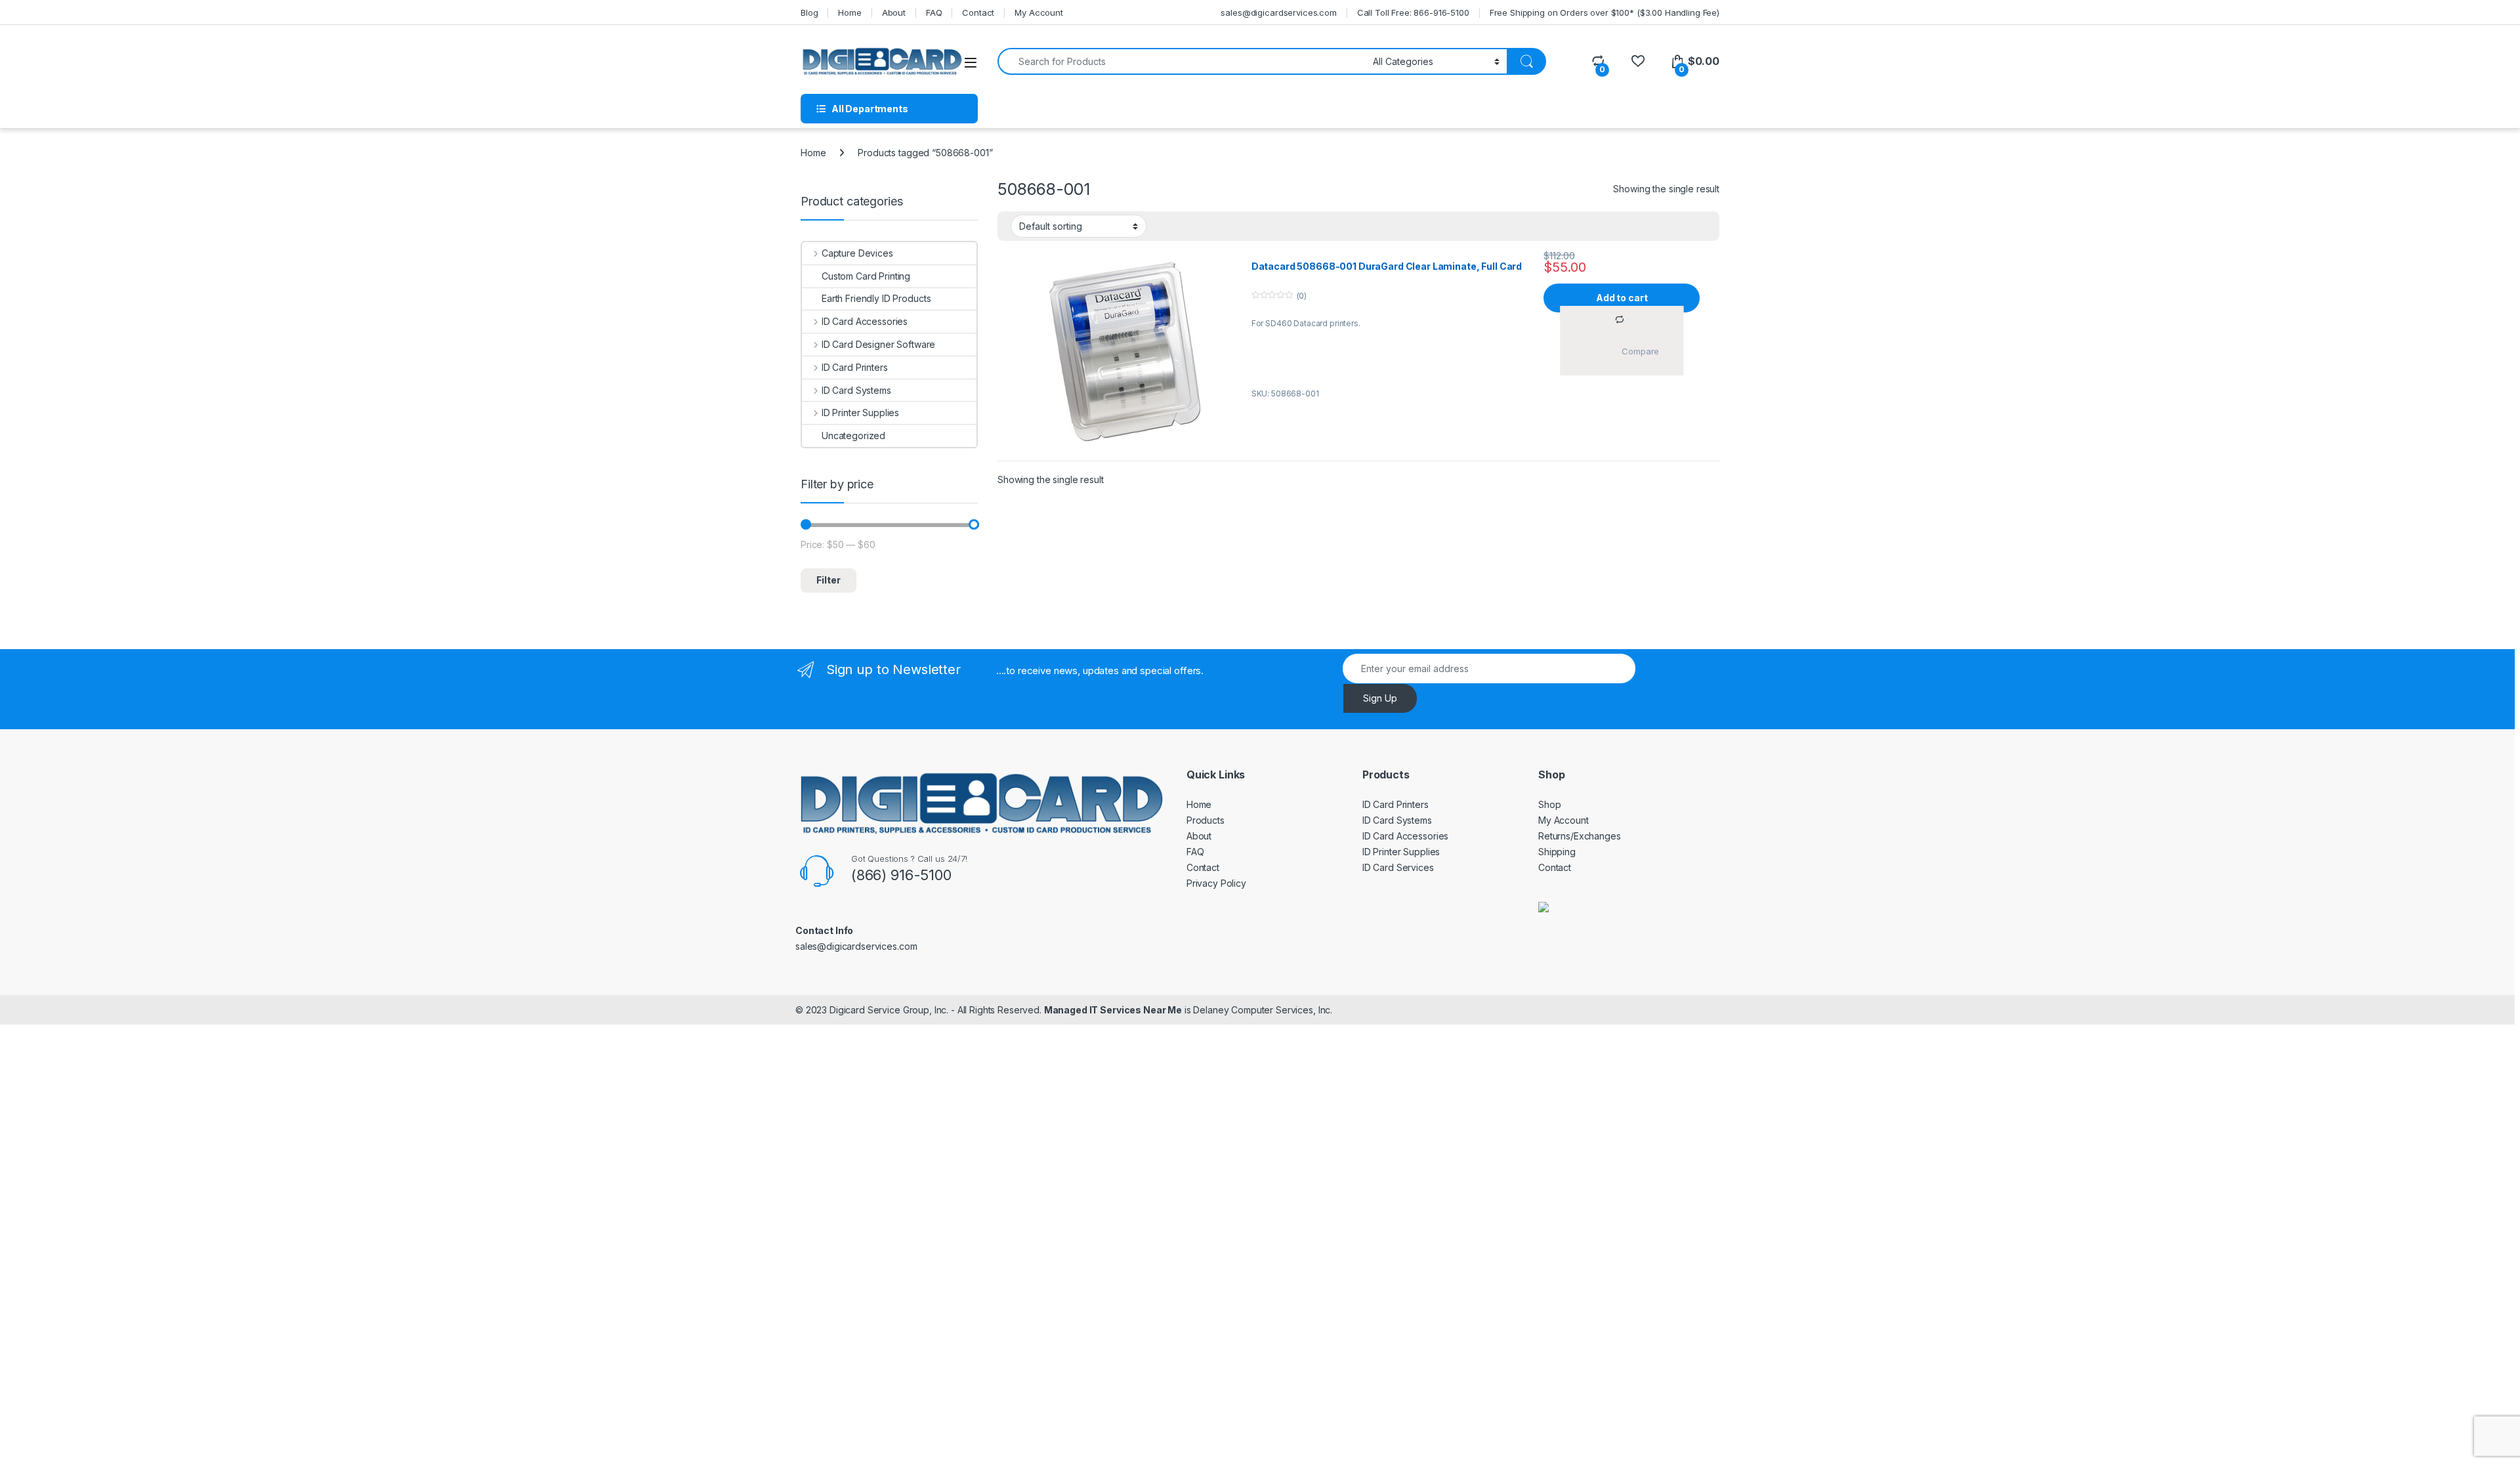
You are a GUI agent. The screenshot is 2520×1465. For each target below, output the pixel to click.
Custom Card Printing (866, 276)
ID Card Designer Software (878, 344)
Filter (829, 580)
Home (850, 12)
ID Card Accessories (865, 321)
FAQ (934, 12)
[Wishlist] (1638, 61)
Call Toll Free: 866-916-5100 (1413, 12)
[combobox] (1182, 61)
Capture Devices (857, 253)
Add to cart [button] (1622, 298)
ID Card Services (1398, 867)
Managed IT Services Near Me (1113, 1010)
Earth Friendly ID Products (876, 298)
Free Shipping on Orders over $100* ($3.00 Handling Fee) (1605, 12)
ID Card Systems (856, 390)
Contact (978, 12)
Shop (1549, 804)
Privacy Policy (1216, 883)
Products (1206, 820)
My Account (1039, 12)
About (894, 12)
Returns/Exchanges (1580, 836)
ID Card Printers (855, 367)
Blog (809, 12)
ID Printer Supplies (860, 413)
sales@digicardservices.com (1278, 12)
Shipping (1557, 852)
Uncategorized (853, 435)
